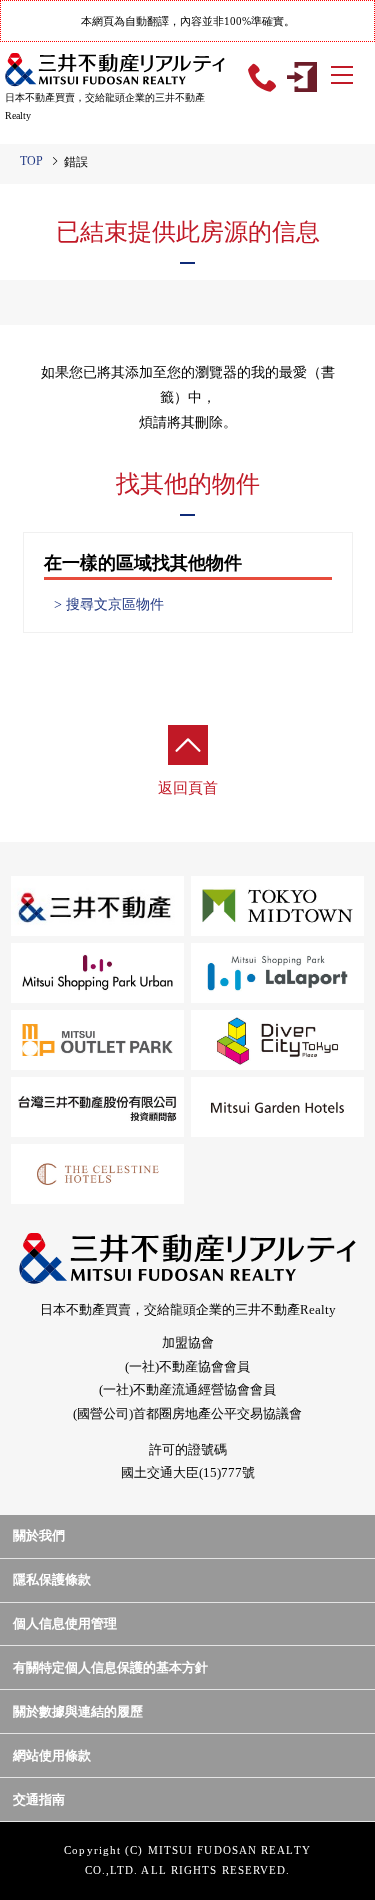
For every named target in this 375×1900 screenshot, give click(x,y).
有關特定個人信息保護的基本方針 (110, 1667)
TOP (31, 161)
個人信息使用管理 (65, 1623)
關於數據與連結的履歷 (78, 1711)
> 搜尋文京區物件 (109, 605)
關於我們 (39, 1535)
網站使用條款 (52, 1755)
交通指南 (39, 1799)
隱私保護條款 (52, 1579)
